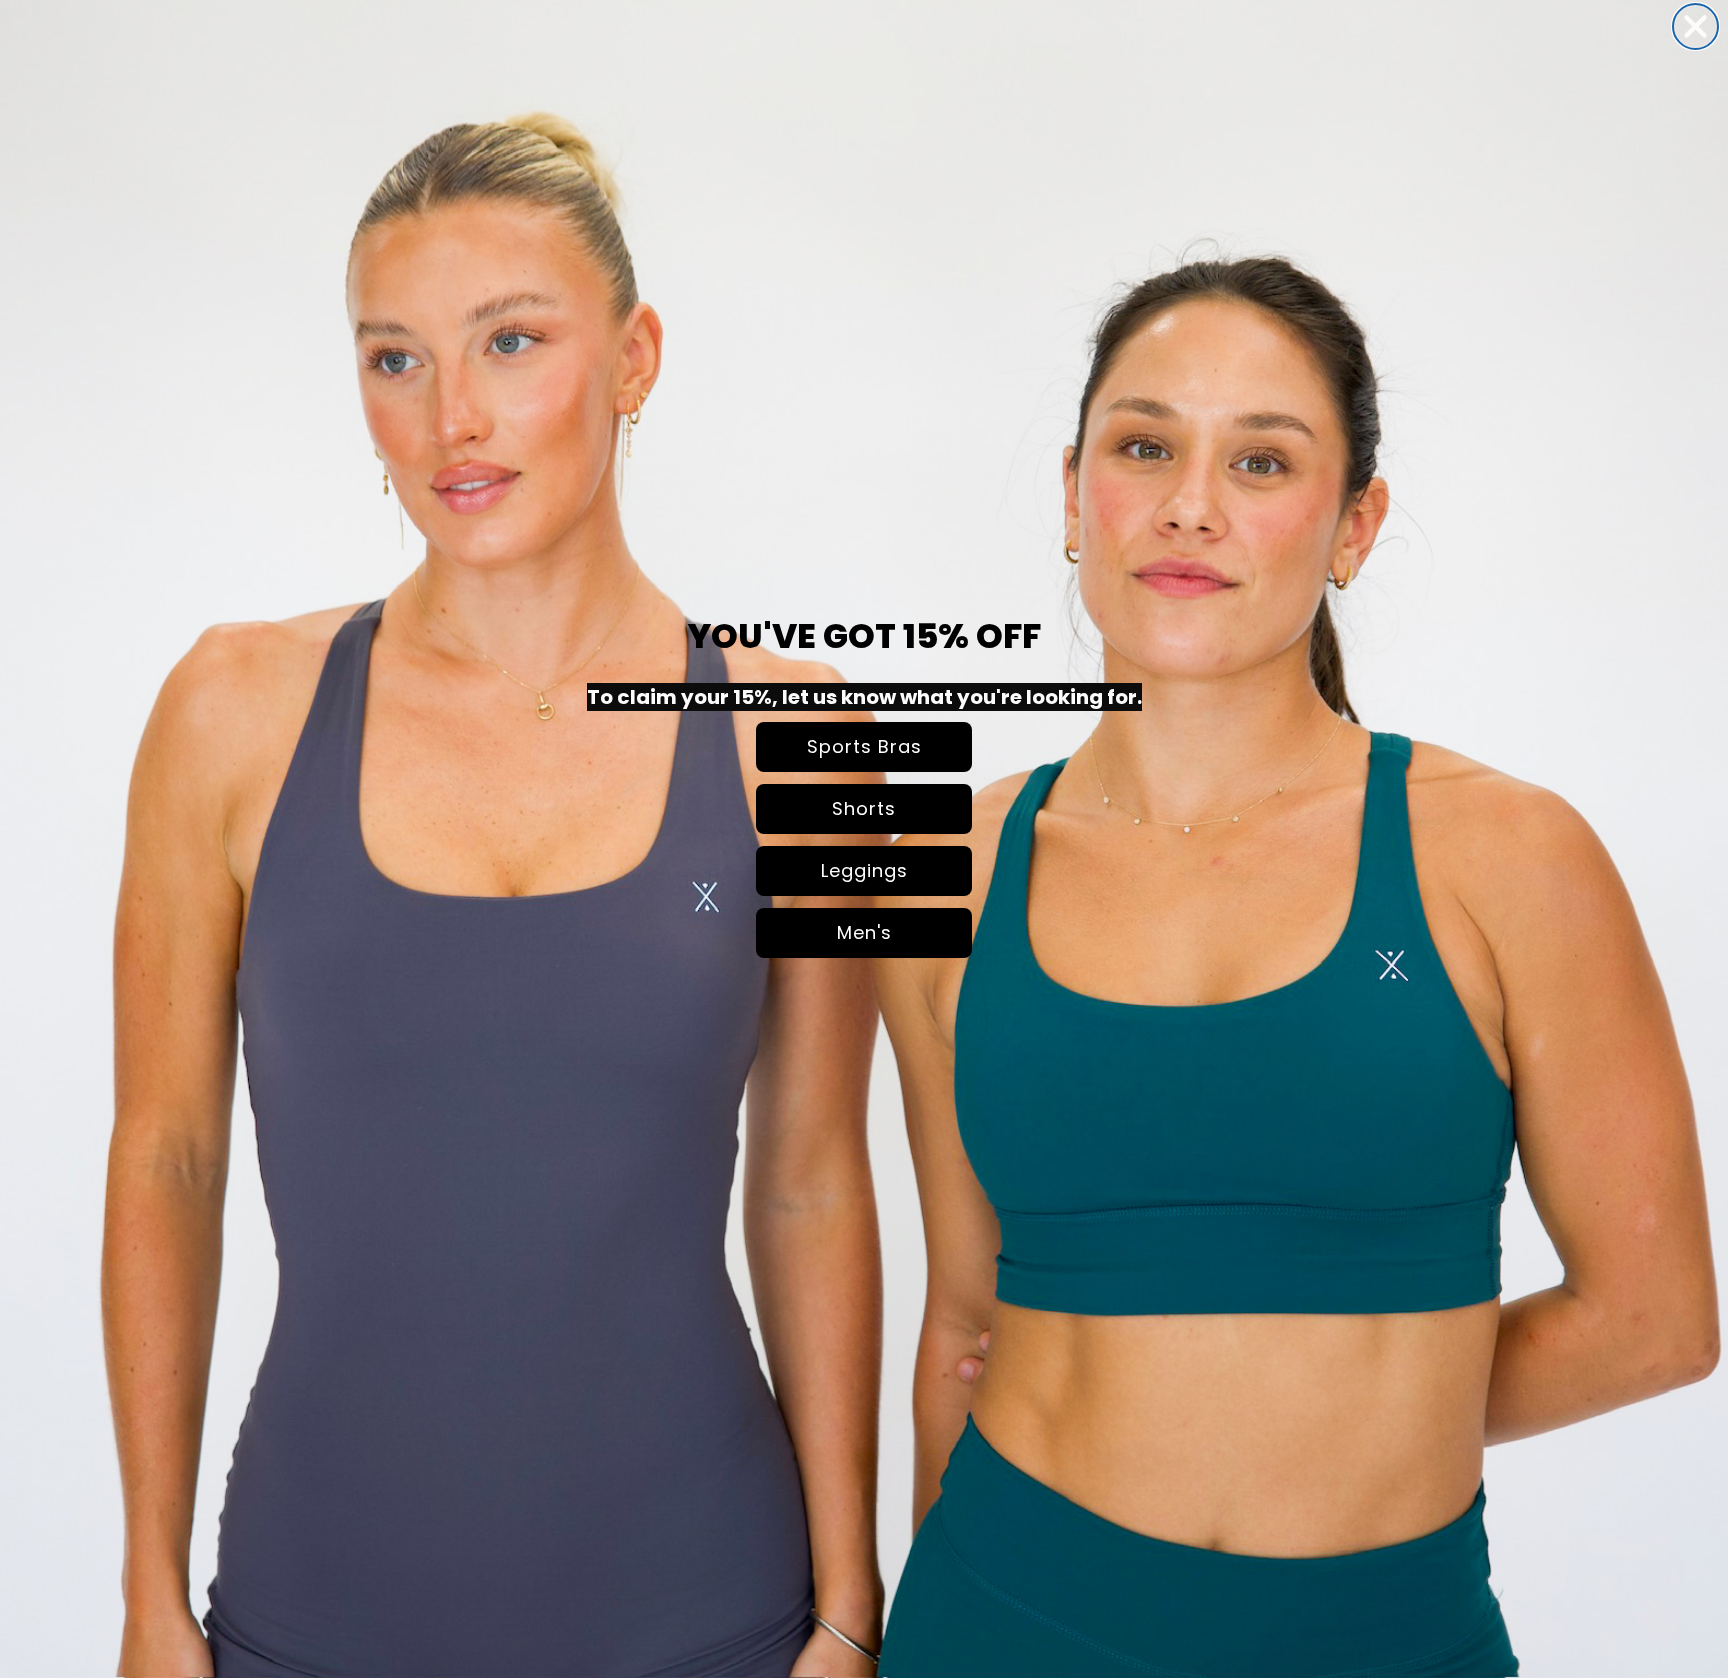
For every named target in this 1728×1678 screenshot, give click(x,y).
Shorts (864, 808)
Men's (864, 932)
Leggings (864, 870)
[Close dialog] (1695, 26)
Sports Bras (864, 746)
